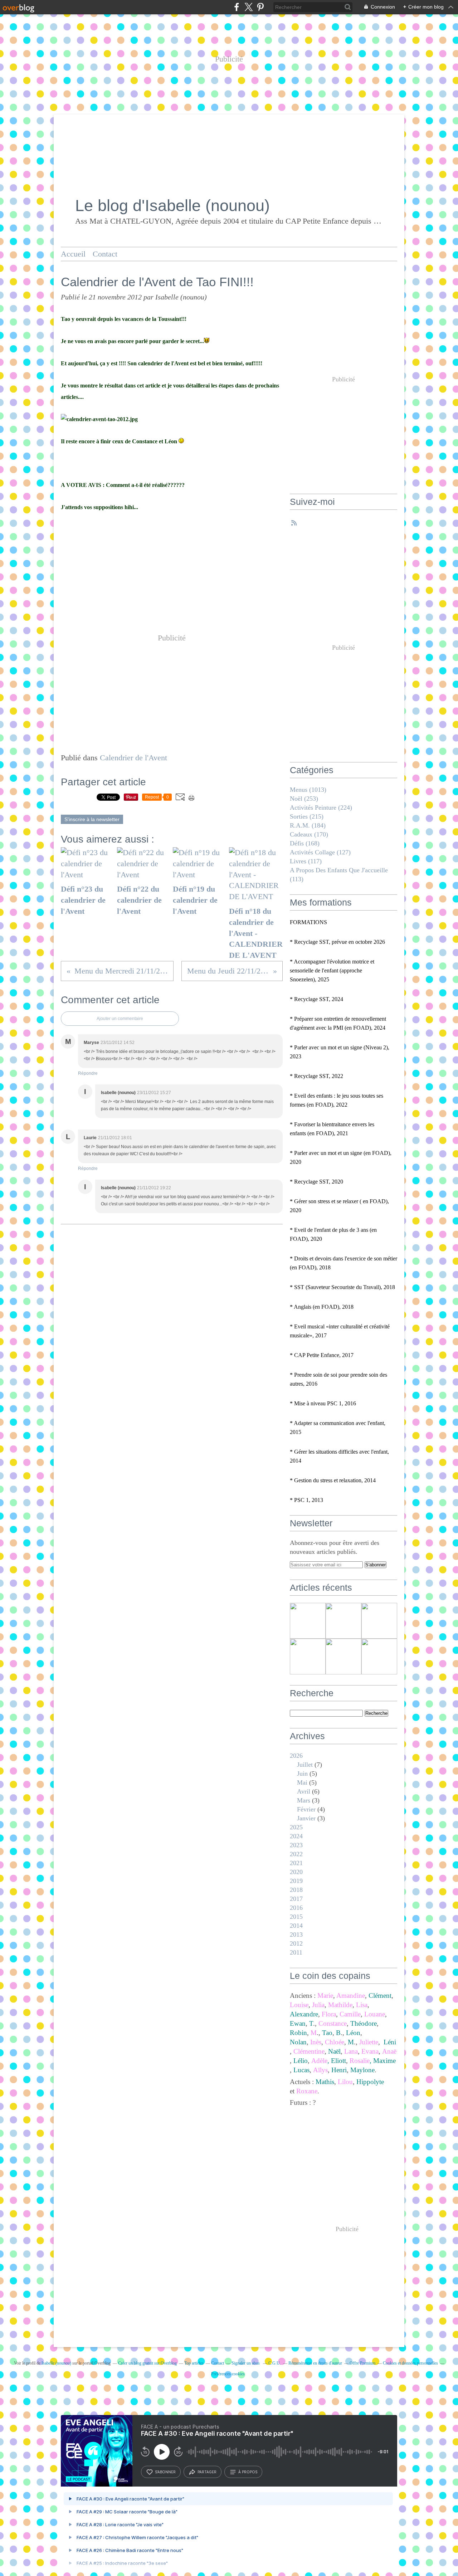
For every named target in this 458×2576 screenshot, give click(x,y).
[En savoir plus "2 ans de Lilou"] (343, 1657)
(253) (304, 799)
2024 (296, 1836)
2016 (296, 1908)
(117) (306, 861)
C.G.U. (275, 2363)
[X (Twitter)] (249, 7)
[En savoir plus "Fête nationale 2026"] (379, 1657)
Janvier (306, 1818)
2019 (296, 1881)
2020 (296, 1872)
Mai (302, 1782)
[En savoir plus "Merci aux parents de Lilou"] (308, 1621)
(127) (320, 852)
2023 (296, 1845)
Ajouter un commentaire (120, 1019)
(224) (321, 808)
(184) (308, 825)
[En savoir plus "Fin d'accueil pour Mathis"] (343, 1621)
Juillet (305, 1765)
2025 (296, 1827)
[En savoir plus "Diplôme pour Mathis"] (379, 1621)
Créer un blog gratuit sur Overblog (147, 2363)
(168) (305, 843)
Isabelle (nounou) (56, 2363)
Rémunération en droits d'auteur (315, 2363)
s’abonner (165, 2472)
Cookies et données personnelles (410, 2363)
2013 (296, 1935)
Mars (304, 1800)
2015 (296, 1917)
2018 (296, 1890)
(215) (307, 816)
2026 (296, 1756)
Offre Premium (362, 2363)
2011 (296, 1952)
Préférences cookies (228, 2374)
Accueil (73, 254)
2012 (296, 1943)
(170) (309, 834)
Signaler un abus (246, 2363)
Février (306, 1809)
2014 (296, 1926)
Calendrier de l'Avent (133, 758)
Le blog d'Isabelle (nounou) (172, 206)
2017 (296, 1899)
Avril (304, 1791)
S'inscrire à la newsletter (92, 819)
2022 (296, 1854)
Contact (105, 254)
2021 (296, 1863)
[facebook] (237, 7)
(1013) (308, 790)
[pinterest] (260, 7)
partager (207, 2472)
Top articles (194, 2363)
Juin (302, 1774)
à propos (248, 2472)
